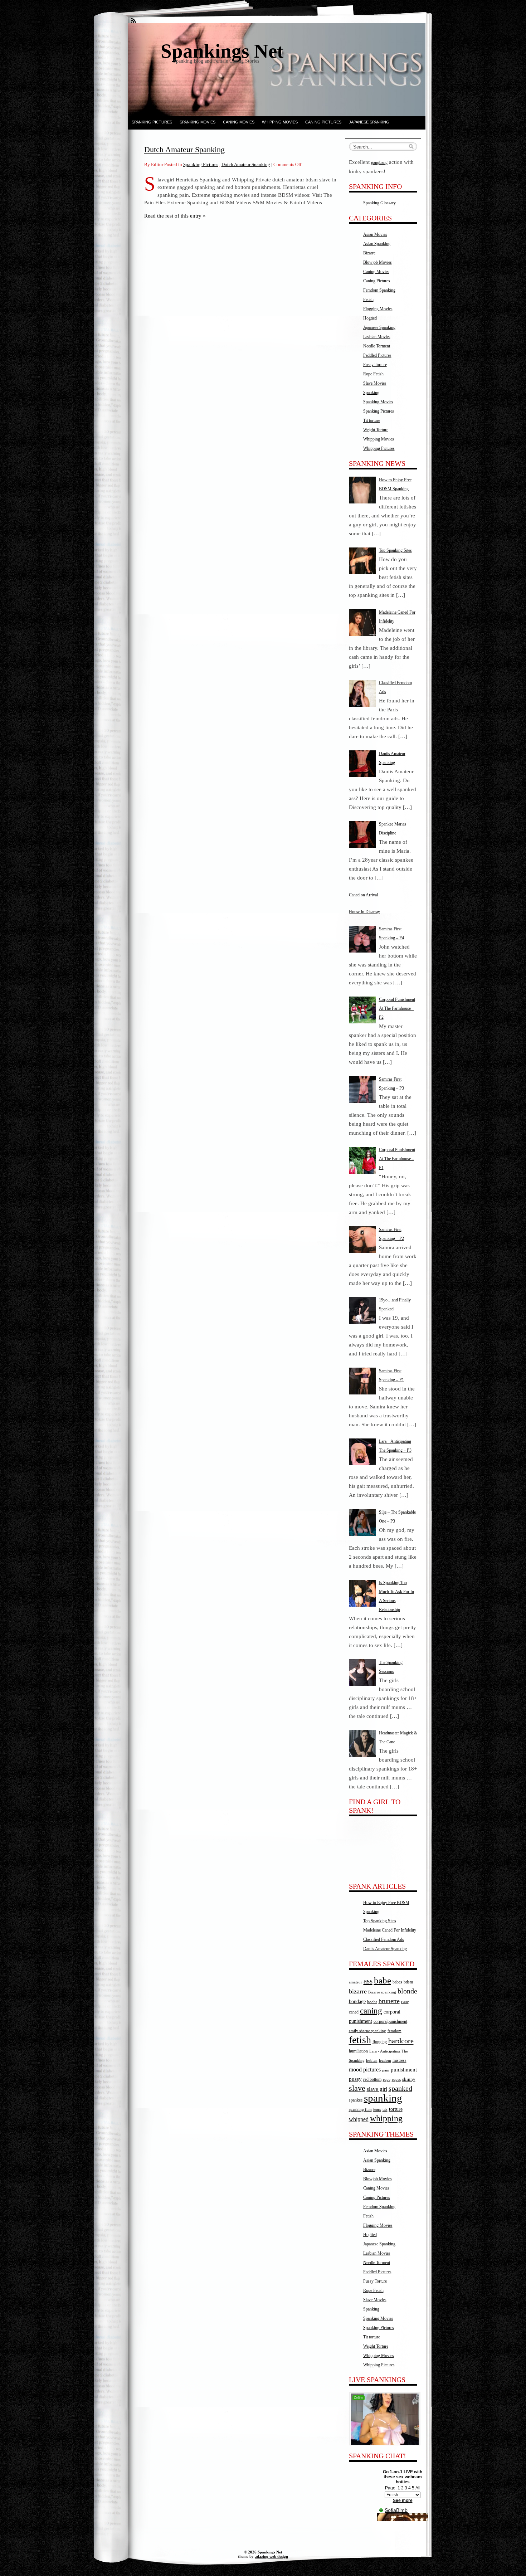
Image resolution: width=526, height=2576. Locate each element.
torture (396, 2109)
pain (386, 2070)
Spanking (371, 393)
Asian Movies (375, 234)
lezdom (385, 2061)
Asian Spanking (377, 244)
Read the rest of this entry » (175, 216)
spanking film (360, 2110)
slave (357, 2088)
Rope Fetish (373, 374)
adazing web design (271, 2556)
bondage (357, 2001)
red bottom (372, 2079)
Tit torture (372, 420)
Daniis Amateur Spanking (385, 1949)
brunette (389, 2001)
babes (397, 1982)
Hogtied (370, 318)
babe (383, 1980)
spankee (356, 2100)
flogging (380, 2042)
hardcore (401, 2041)
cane (405, 2002)
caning (371, 2011)
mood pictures (365, 2069)
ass (368, 1981)
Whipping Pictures (379, 448)
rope (387, 2080)
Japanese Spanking (369, 122)
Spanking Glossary (379, 203)
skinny (409, 2079)
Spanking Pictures (152, 122)
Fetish (368, 300)
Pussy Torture (375, 365)
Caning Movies (239, 122)
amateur (355, 1982)
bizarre (358, 1991)
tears (377, 2109)
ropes (396, 2080)
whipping (386, 2118)
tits (385, 2109)
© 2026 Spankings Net (263, 2552)
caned (354, 2012)
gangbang (379, 162)
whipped (359, 2119)
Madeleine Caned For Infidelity (390, 1930)
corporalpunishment (390, 2021)
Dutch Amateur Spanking (184, 149)
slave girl (377, 2089)
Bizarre (369, 253)
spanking (383, 2098)
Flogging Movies (378, 309)
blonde (407, 1991)
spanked (400, 2088)
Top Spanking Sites (380, 1921)
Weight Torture (376, 430)
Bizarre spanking (382, 1992)
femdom (394, 2031)
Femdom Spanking (379, 290)
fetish (360, 2040)
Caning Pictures (323, 122)
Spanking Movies (198, 122)
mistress (400, 2060)
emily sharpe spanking (367, 2031)
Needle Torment (377, 346)
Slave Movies (375, 383)
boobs (372, 2002)
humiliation (358, 2051)
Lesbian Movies (377, 337)
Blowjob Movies (378, 262)
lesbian (372, 2061)
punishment (404, 2070)
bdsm (408, 1982)
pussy (355, 2079)
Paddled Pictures (377, 355)
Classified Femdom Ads (384, 1939)
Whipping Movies (280, 122)
